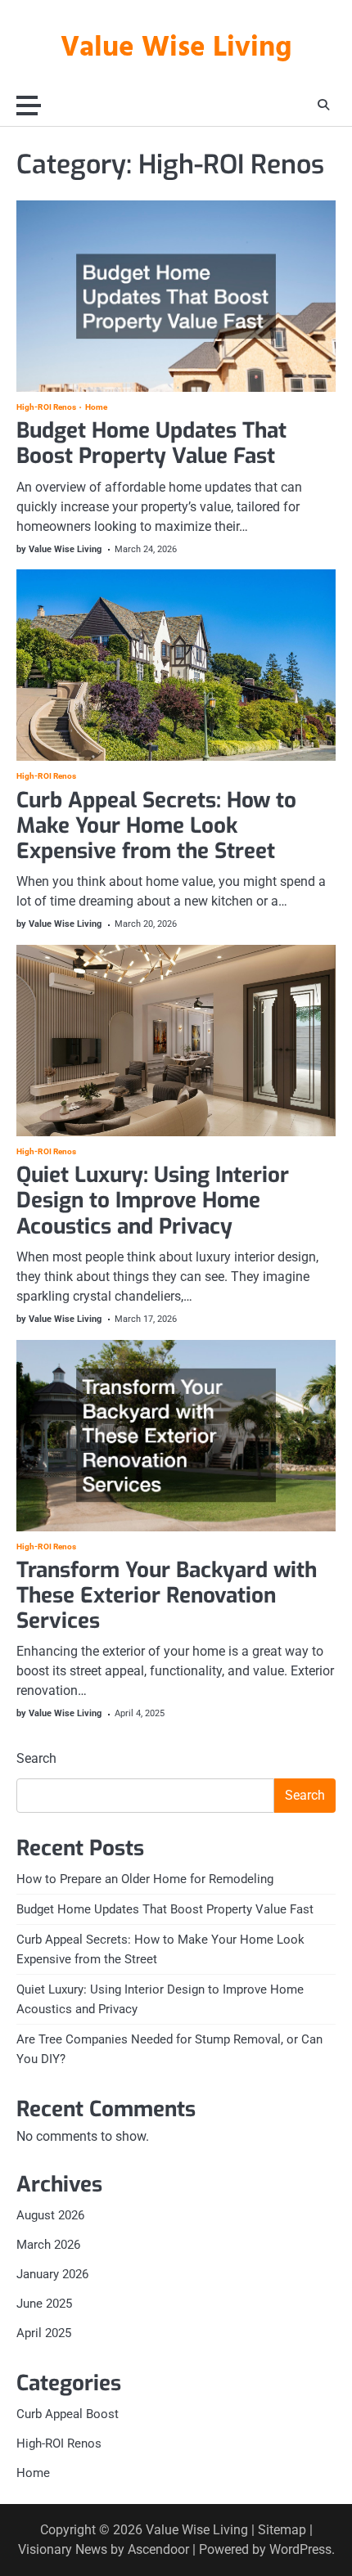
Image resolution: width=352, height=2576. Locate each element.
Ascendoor (158, 2549)
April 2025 (44, 2333)
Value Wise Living (176, 48)
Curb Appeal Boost (68, 2414)
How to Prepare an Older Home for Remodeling (145, 1879)
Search (36, 1758)
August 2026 (50, 2215)
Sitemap (282, 2530)
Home (96, 407)
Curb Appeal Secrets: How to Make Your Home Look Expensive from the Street (156, 826)
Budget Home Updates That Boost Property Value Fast (151, 443)
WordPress (300, 2549)
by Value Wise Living (59, 549)
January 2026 (52, 2274)
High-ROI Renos (46, 407)
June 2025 (44, 2304)
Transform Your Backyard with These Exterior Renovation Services (167, 1596)
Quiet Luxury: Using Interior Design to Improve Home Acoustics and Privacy (153, 1200)
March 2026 (48, 2245)
